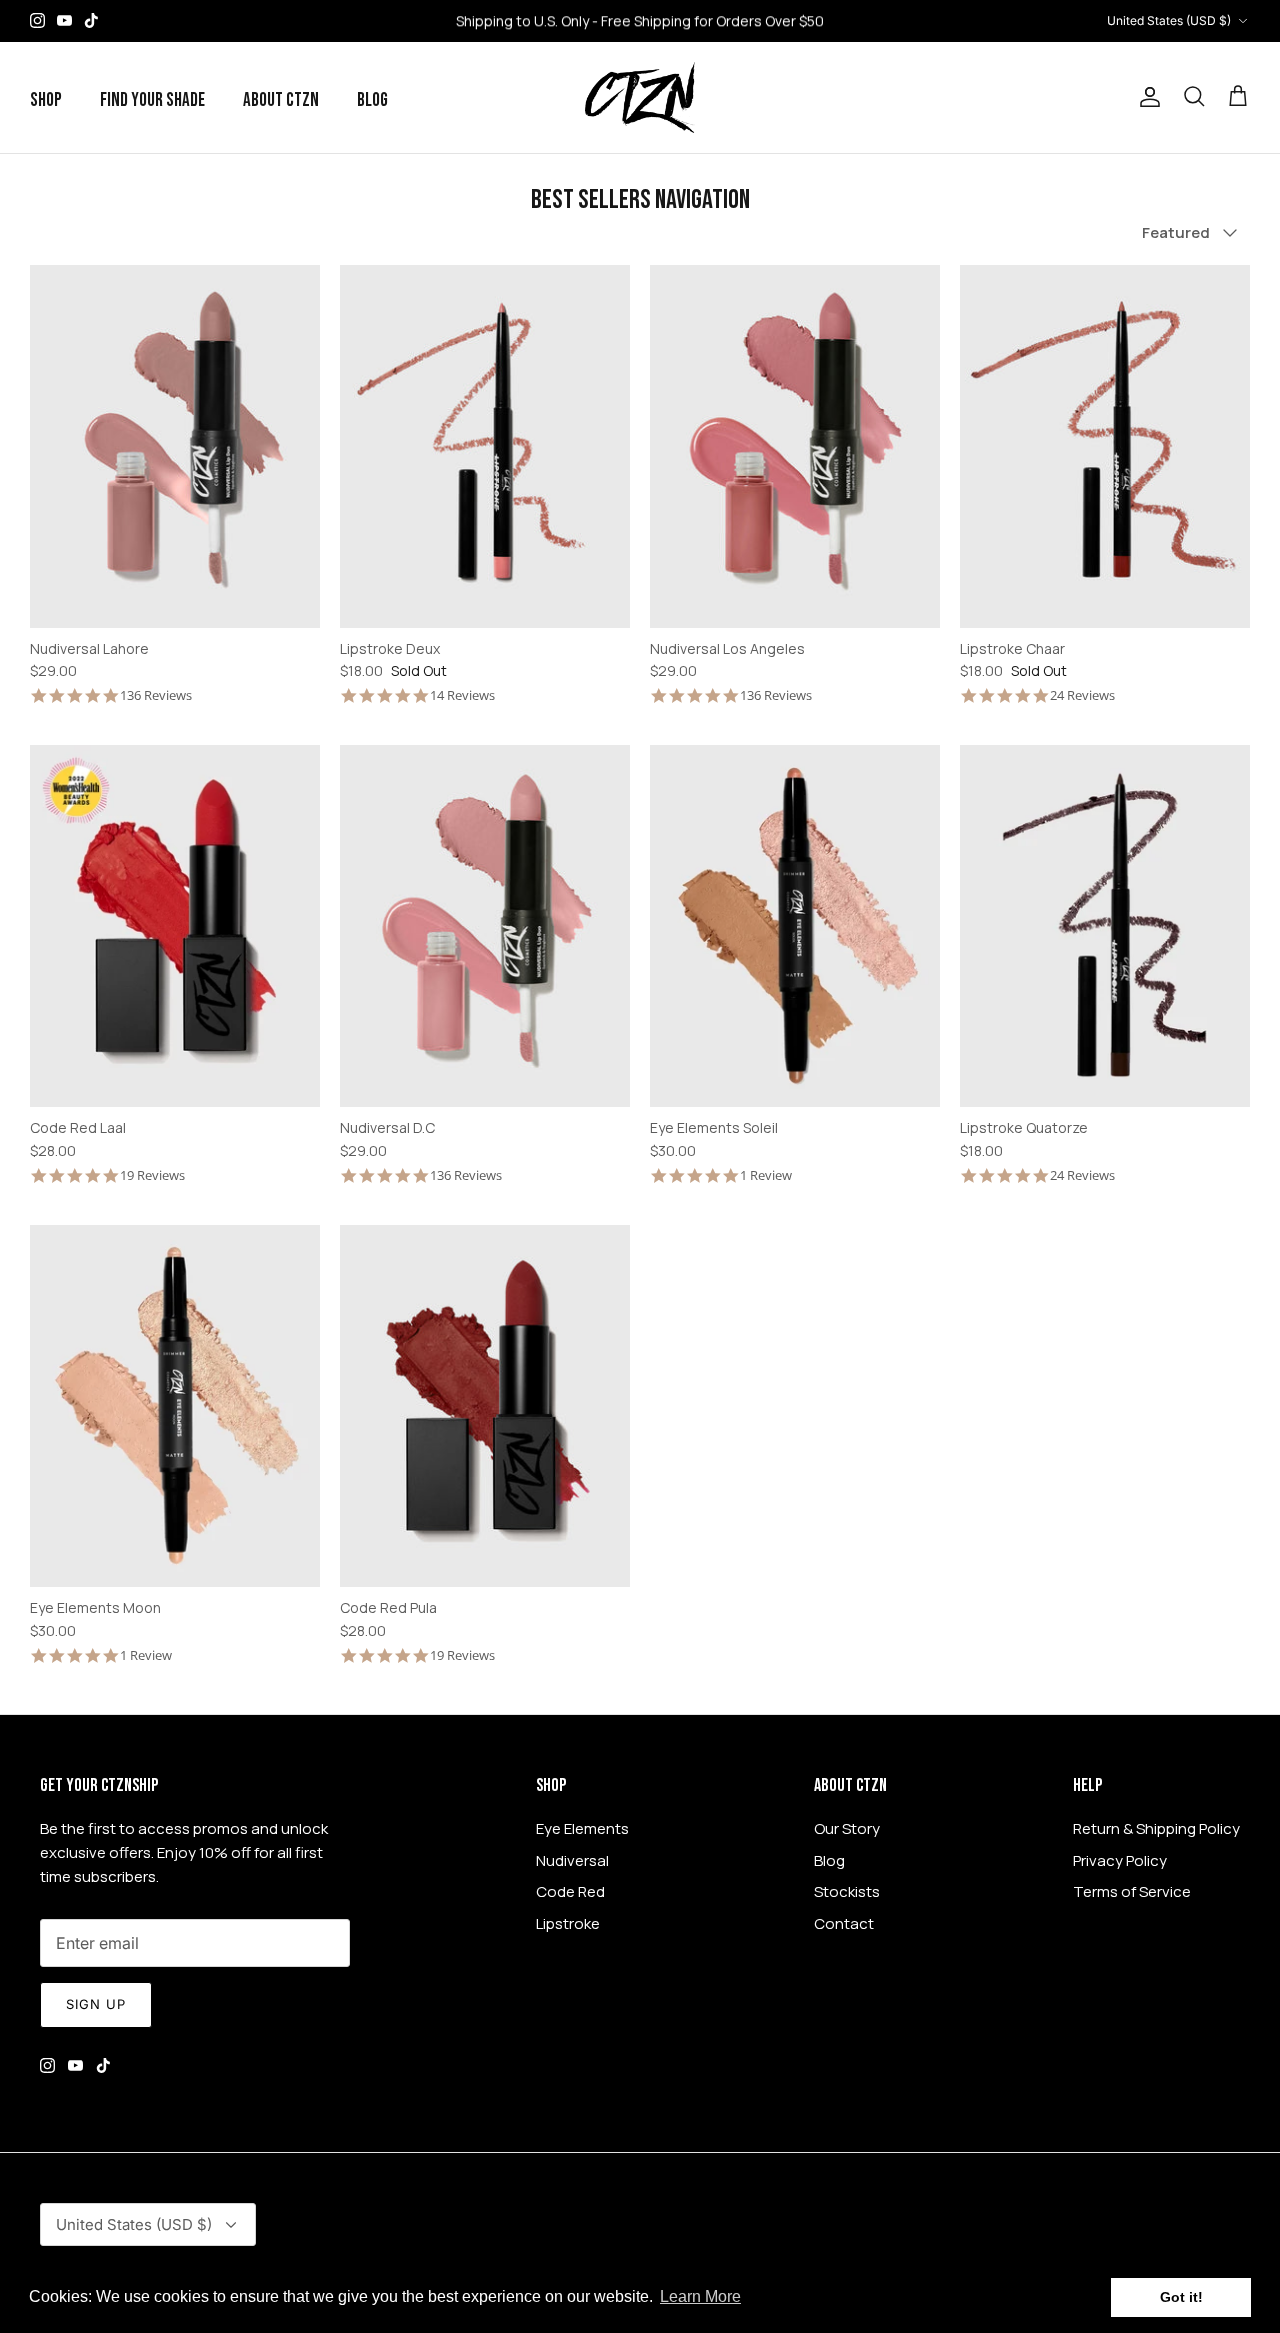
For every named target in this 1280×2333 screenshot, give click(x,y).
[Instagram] (37, 20)
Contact (844, 1923)
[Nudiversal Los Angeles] (795, 446)
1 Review (766, 1175)
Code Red (570, 1891)
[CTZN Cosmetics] (640, 97)
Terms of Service (1132, 1891)
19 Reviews (152, 1175)
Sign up (96, 2004)
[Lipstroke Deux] (485, 446)
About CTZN (281, 100)
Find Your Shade (152, 100)
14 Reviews (462, 695)
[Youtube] (64, 20)
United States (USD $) (1169, 20)
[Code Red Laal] (175, 926)
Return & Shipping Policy (1156, 1828)
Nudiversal (572, 1860)
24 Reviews (1082, 695)
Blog (372, 100)
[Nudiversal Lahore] (175, 446)
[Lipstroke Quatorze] (1105, 926)
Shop (46, 100)
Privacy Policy (1120, 1860)
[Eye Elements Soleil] (795, 926)
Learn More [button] (700, 2296)
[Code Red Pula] (485, 1406)
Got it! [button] (1181, 2297)
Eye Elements (582, 1828)
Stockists (847, 1891)
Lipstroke (568, 1923)
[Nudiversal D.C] (485, 926)
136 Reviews (156, 695)
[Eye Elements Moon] (175, 1406)
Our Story (847, 1828)
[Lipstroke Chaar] (1105, 446)
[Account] (1146, 97)
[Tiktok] (91, 20)
